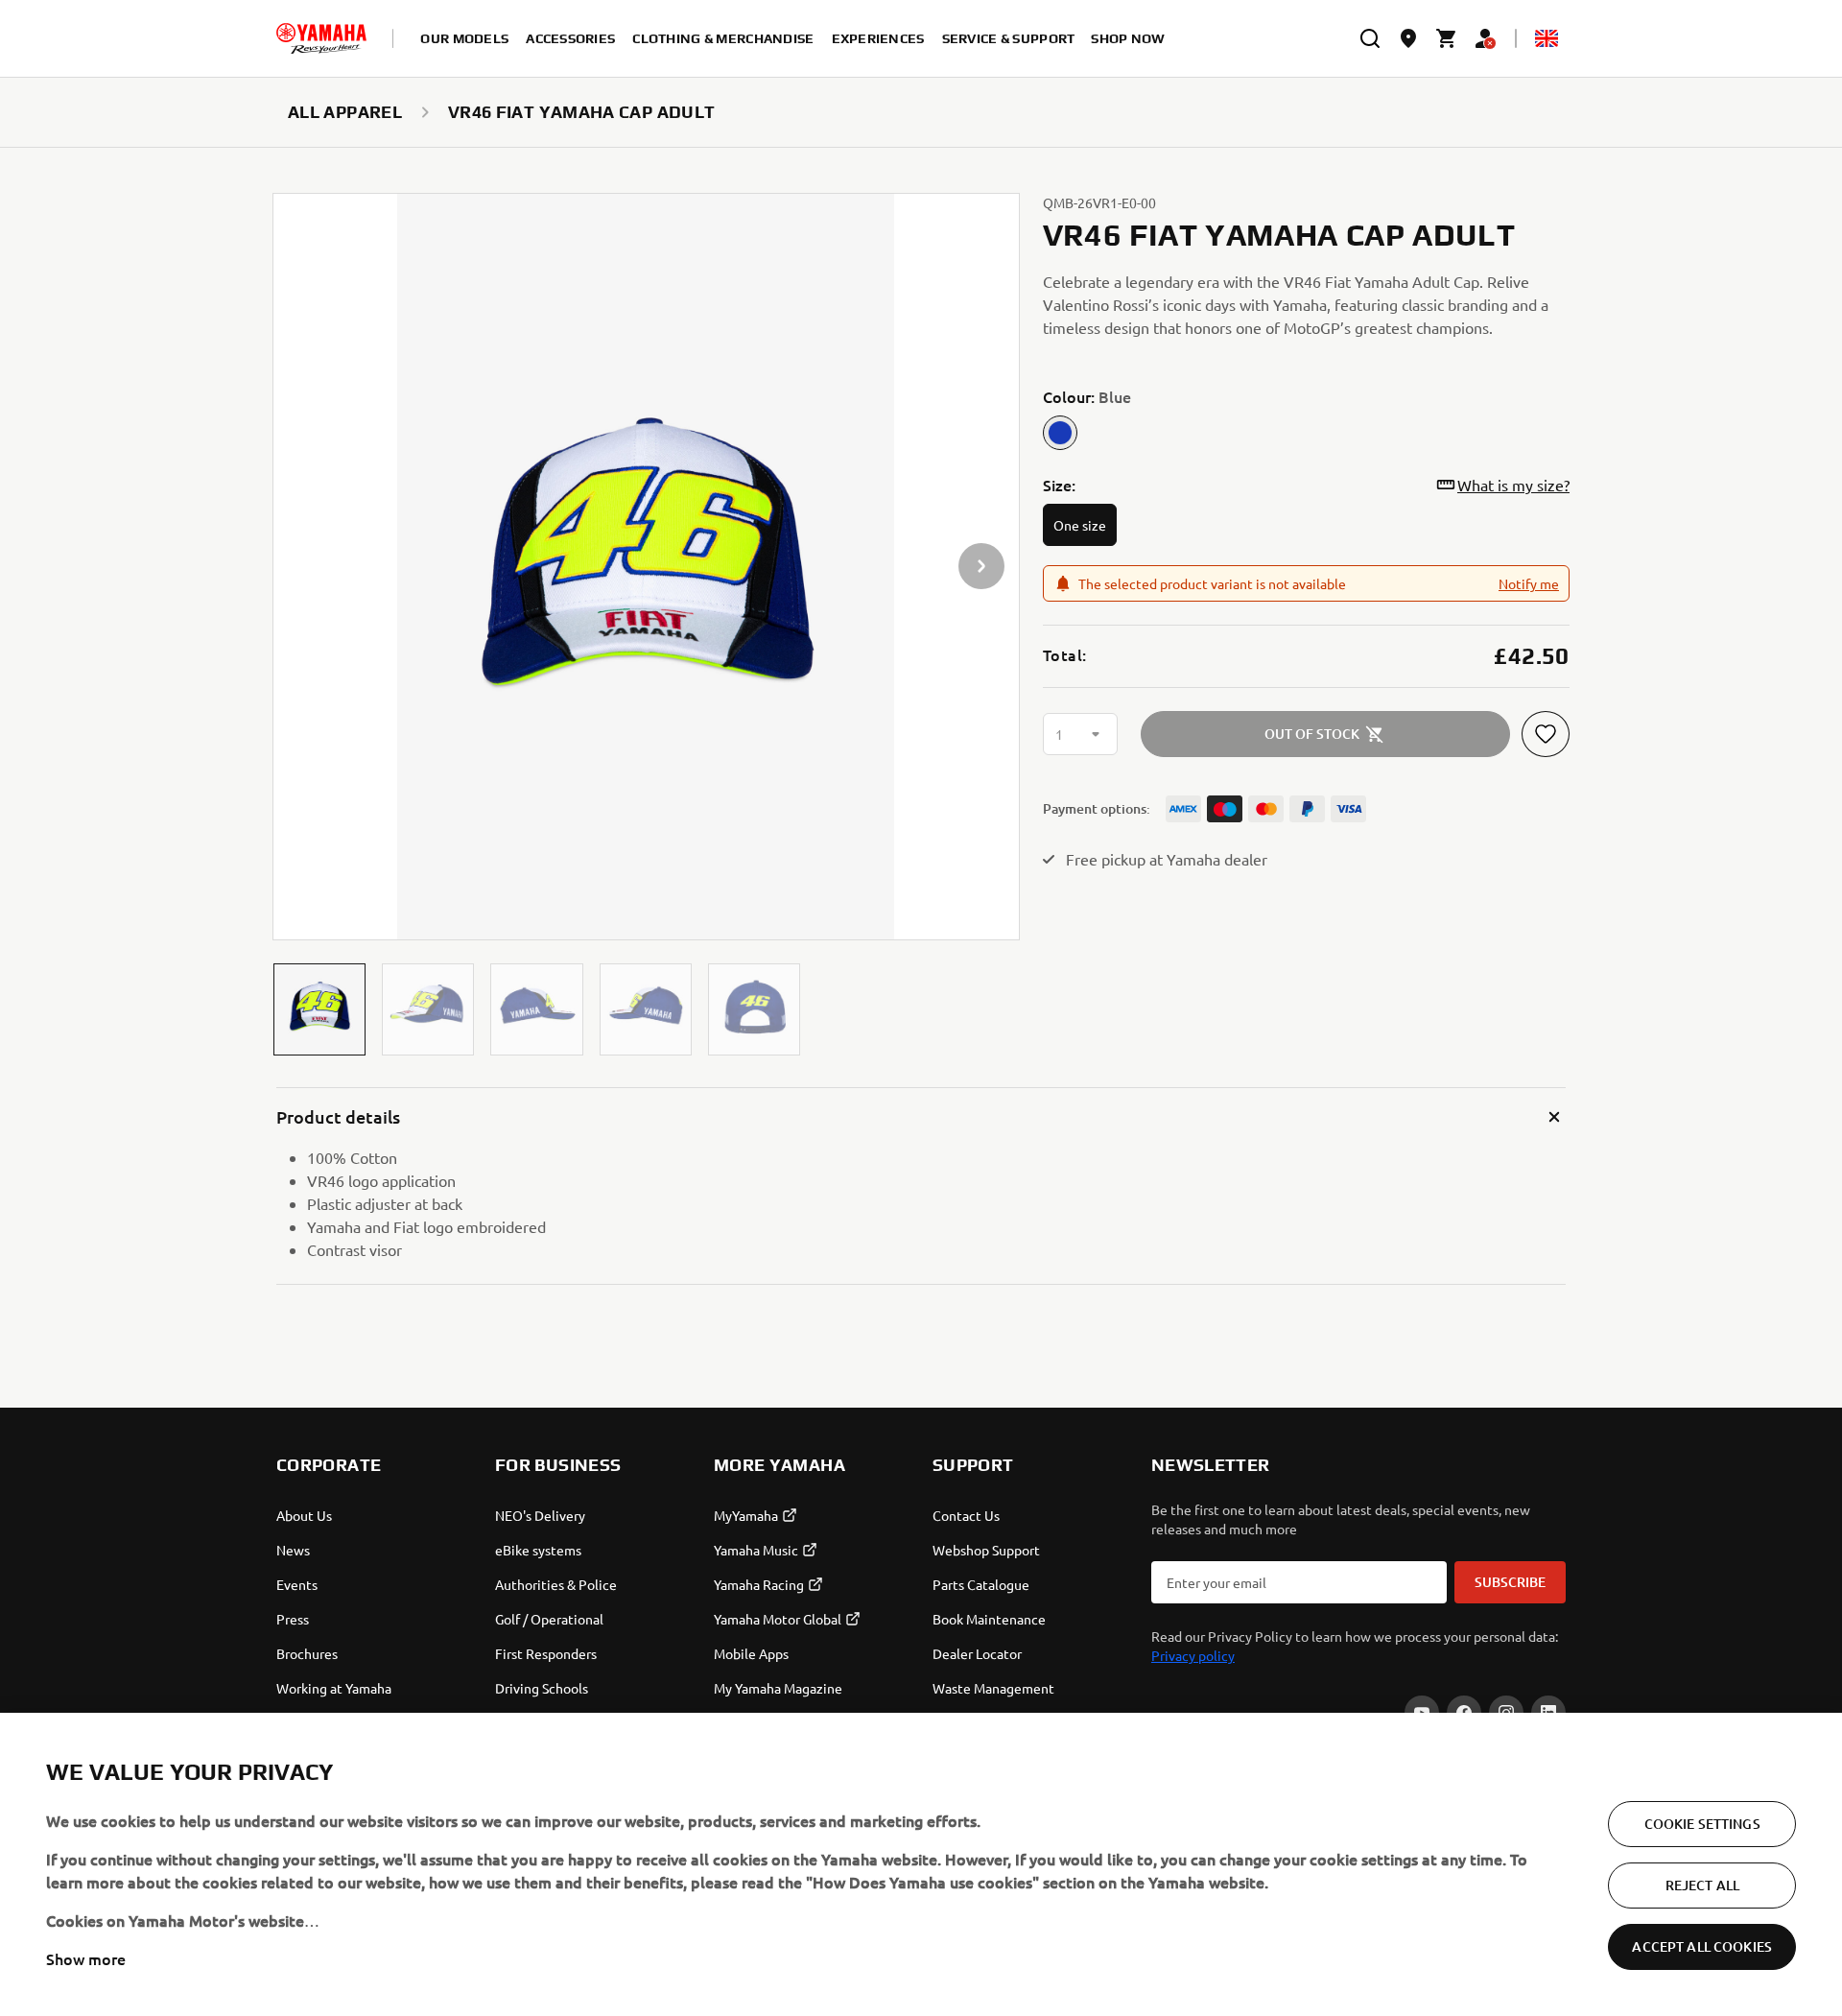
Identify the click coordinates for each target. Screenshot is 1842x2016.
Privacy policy (1193, 1655)
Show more (86, 1958)
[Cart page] (1447, 38)
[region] (921, 1864)
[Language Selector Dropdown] (1547, 38)
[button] (319, 1009)
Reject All (1702, 1885)
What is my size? (1513, 485)
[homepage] (321, 38)
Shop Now (1128, 38)
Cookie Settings (1702, 1824)
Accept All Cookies (1702, 1946)
